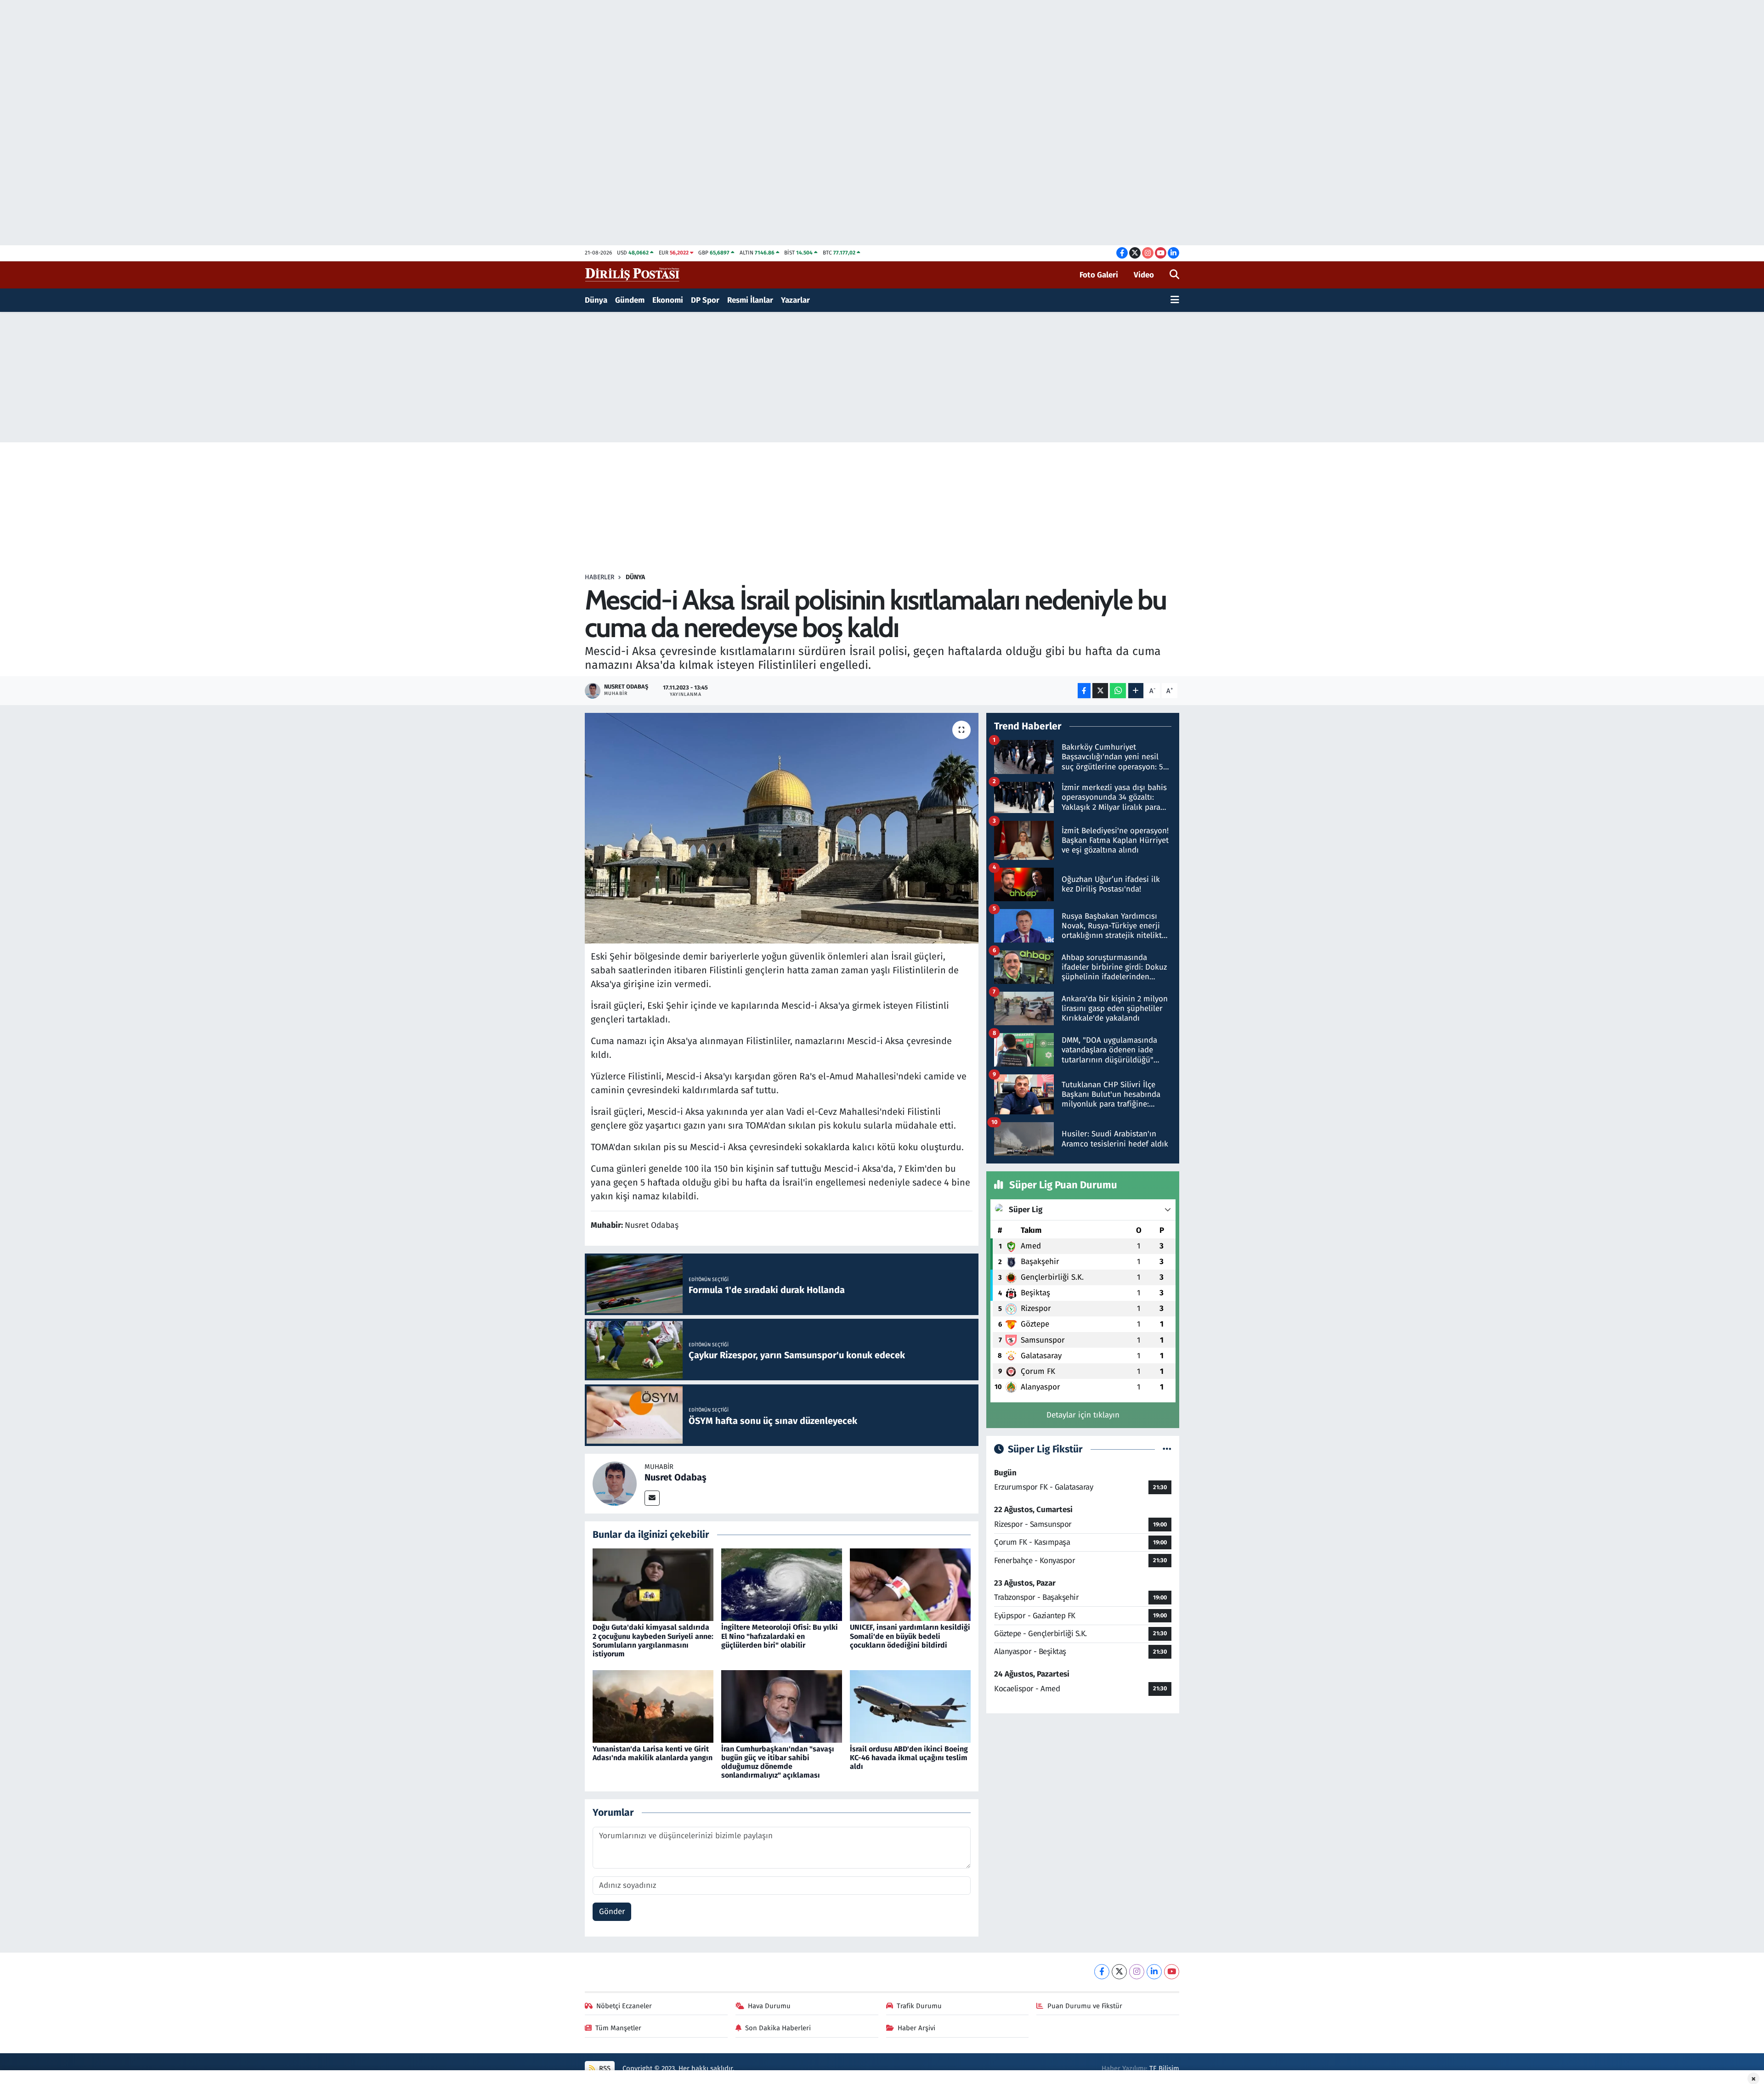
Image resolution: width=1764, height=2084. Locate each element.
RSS (604, 2068)
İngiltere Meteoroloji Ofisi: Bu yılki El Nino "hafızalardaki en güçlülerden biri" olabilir (780, 1636)
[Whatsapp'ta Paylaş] (1118, 691)
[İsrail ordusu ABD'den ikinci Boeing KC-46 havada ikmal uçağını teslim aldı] (910, 1706)
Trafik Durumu (919, 2006)
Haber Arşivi (916, 2028)
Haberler (599, 577)
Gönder (612, 1912)
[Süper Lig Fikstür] (1167, 1449)
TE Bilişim (1164, 2068)
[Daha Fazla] (1136, 691)
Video (1144, 275)
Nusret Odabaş (676, 1477)
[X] (1119, 1972)
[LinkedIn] (1154, 1972)
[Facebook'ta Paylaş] (1084, 691)
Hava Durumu (769, 2006)
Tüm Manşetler (618, 2028)
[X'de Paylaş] (1100, 691)
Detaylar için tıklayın (1083, 1415)
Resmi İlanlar (750, 300)
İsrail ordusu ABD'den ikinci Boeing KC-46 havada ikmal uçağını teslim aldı (909, 1758)
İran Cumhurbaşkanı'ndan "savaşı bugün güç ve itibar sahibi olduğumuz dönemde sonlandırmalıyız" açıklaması (778, 1762)
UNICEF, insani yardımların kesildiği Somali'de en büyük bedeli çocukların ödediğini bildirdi (910, 1636)
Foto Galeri (1099, 275)
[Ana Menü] (1175, 300)
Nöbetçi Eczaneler (624, 2006)
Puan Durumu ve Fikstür (1085, 2006)
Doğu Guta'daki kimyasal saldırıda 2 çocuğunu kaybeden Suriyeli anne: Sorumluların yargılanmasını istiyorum (653, 1641)
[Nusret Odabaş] (615, 1483)
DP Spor (705, 300)
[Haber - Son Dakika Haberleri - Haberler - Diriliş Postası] (633, 274)
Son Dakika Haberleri (778, 2028)
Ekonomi (668, 300)
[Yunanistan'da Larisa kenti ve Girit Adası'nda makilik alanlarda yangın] (653, 1706)
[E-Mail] (652, 1498)
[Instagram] (1137, 1972)
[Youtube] (1172, 1972)
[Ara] (1174, 275)
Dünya (596, 300)
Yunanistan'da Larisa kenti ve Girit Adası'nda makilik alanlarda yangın (653, 1753)
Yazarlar (795, 300)
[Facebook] (1102, 1972)
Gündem (630, 300)
